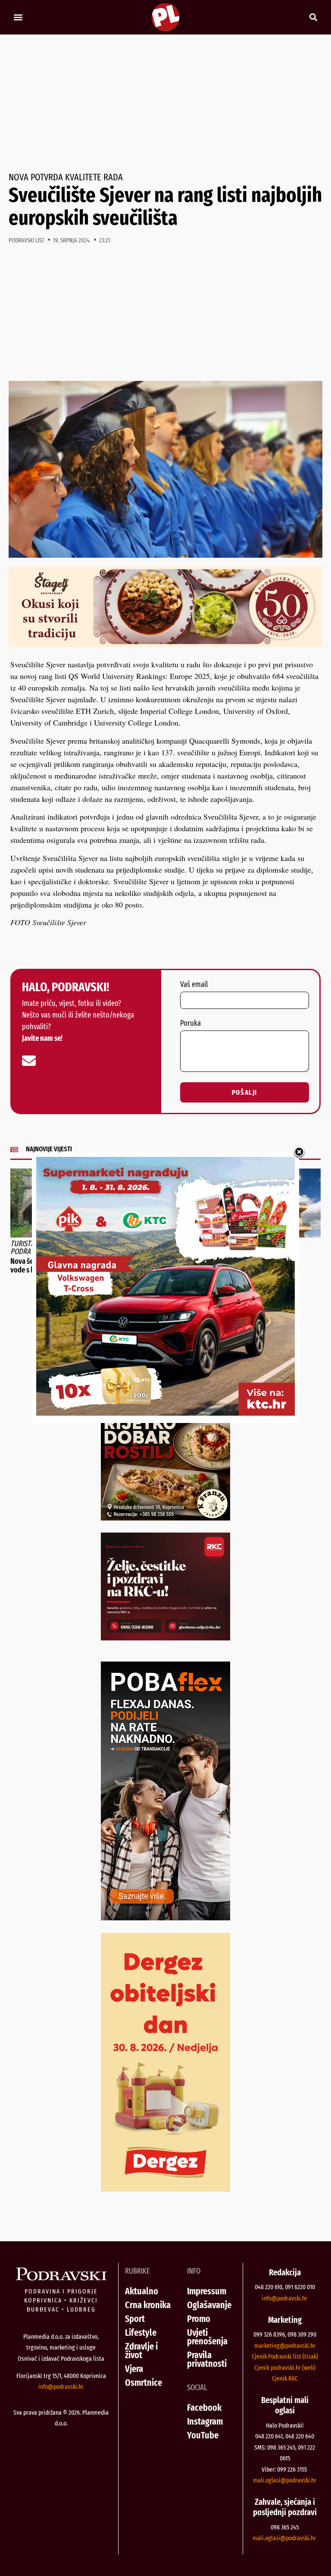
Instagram (205, 2421)
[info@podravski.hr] (29, 1061)
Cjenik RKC (285, 2378)
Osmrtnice (144, 2383)
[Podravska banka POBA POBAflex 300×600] (165, 1917)
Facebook (204, 2408)
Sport (135, 2319)
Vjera (134, 2369)
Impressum (207, 2291)
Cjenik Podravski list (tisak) (285, 2356)
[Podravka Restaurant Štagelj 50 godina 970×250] (165, 644)
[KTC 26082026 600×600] (165, 1413)
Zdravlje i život (141, 2351)
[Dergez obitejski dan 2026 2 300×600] (165, 2189)
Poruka (190, 1024)
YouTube (203, 2435)
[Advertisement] (165, 104)
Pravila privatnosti (207, 2359)
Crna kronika (148, 2305)
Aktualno (142, 2291)
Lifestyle (141, 2333)
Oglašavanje (209, 2305)
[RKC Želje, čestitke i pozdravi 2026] (165, 1637)
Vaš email (194, 985)
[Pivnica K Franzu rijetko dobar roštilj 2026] (165, 1517)
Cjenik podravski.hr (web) (285, 2368)
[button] (18, 17)
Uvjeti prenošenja (207, 2337)
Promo (199, 2319)
